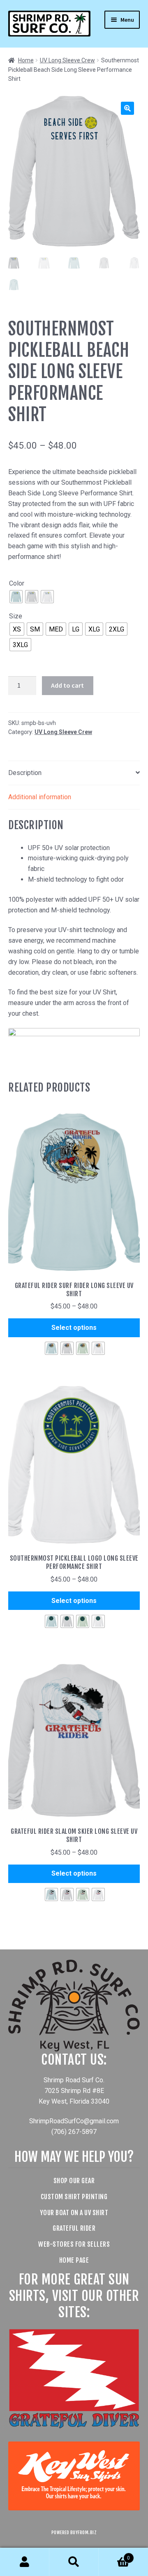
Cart (114, 2555)
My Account (25, 2562)
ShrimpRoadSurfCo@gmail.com (74, 2121)
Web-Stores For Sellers (74, 2244)
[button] (127, 108)
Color (17, 583)
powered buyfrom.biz (74, 2533)
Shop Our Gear (74, 2181)
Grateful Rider (74, 2228)
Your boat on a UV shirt (74, 2213)
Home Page (74, 2260)
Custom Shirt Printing (74, 2197)
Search (74, 2562)
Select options (74, 1328)
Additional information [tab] (40, 797)
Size (16, 616)
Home (26, 60)
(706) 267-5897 (74, 2132)
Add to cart (67, 685)
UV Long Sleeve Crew (67, 60)
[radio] (16, 597)
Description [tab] (25, 773)
